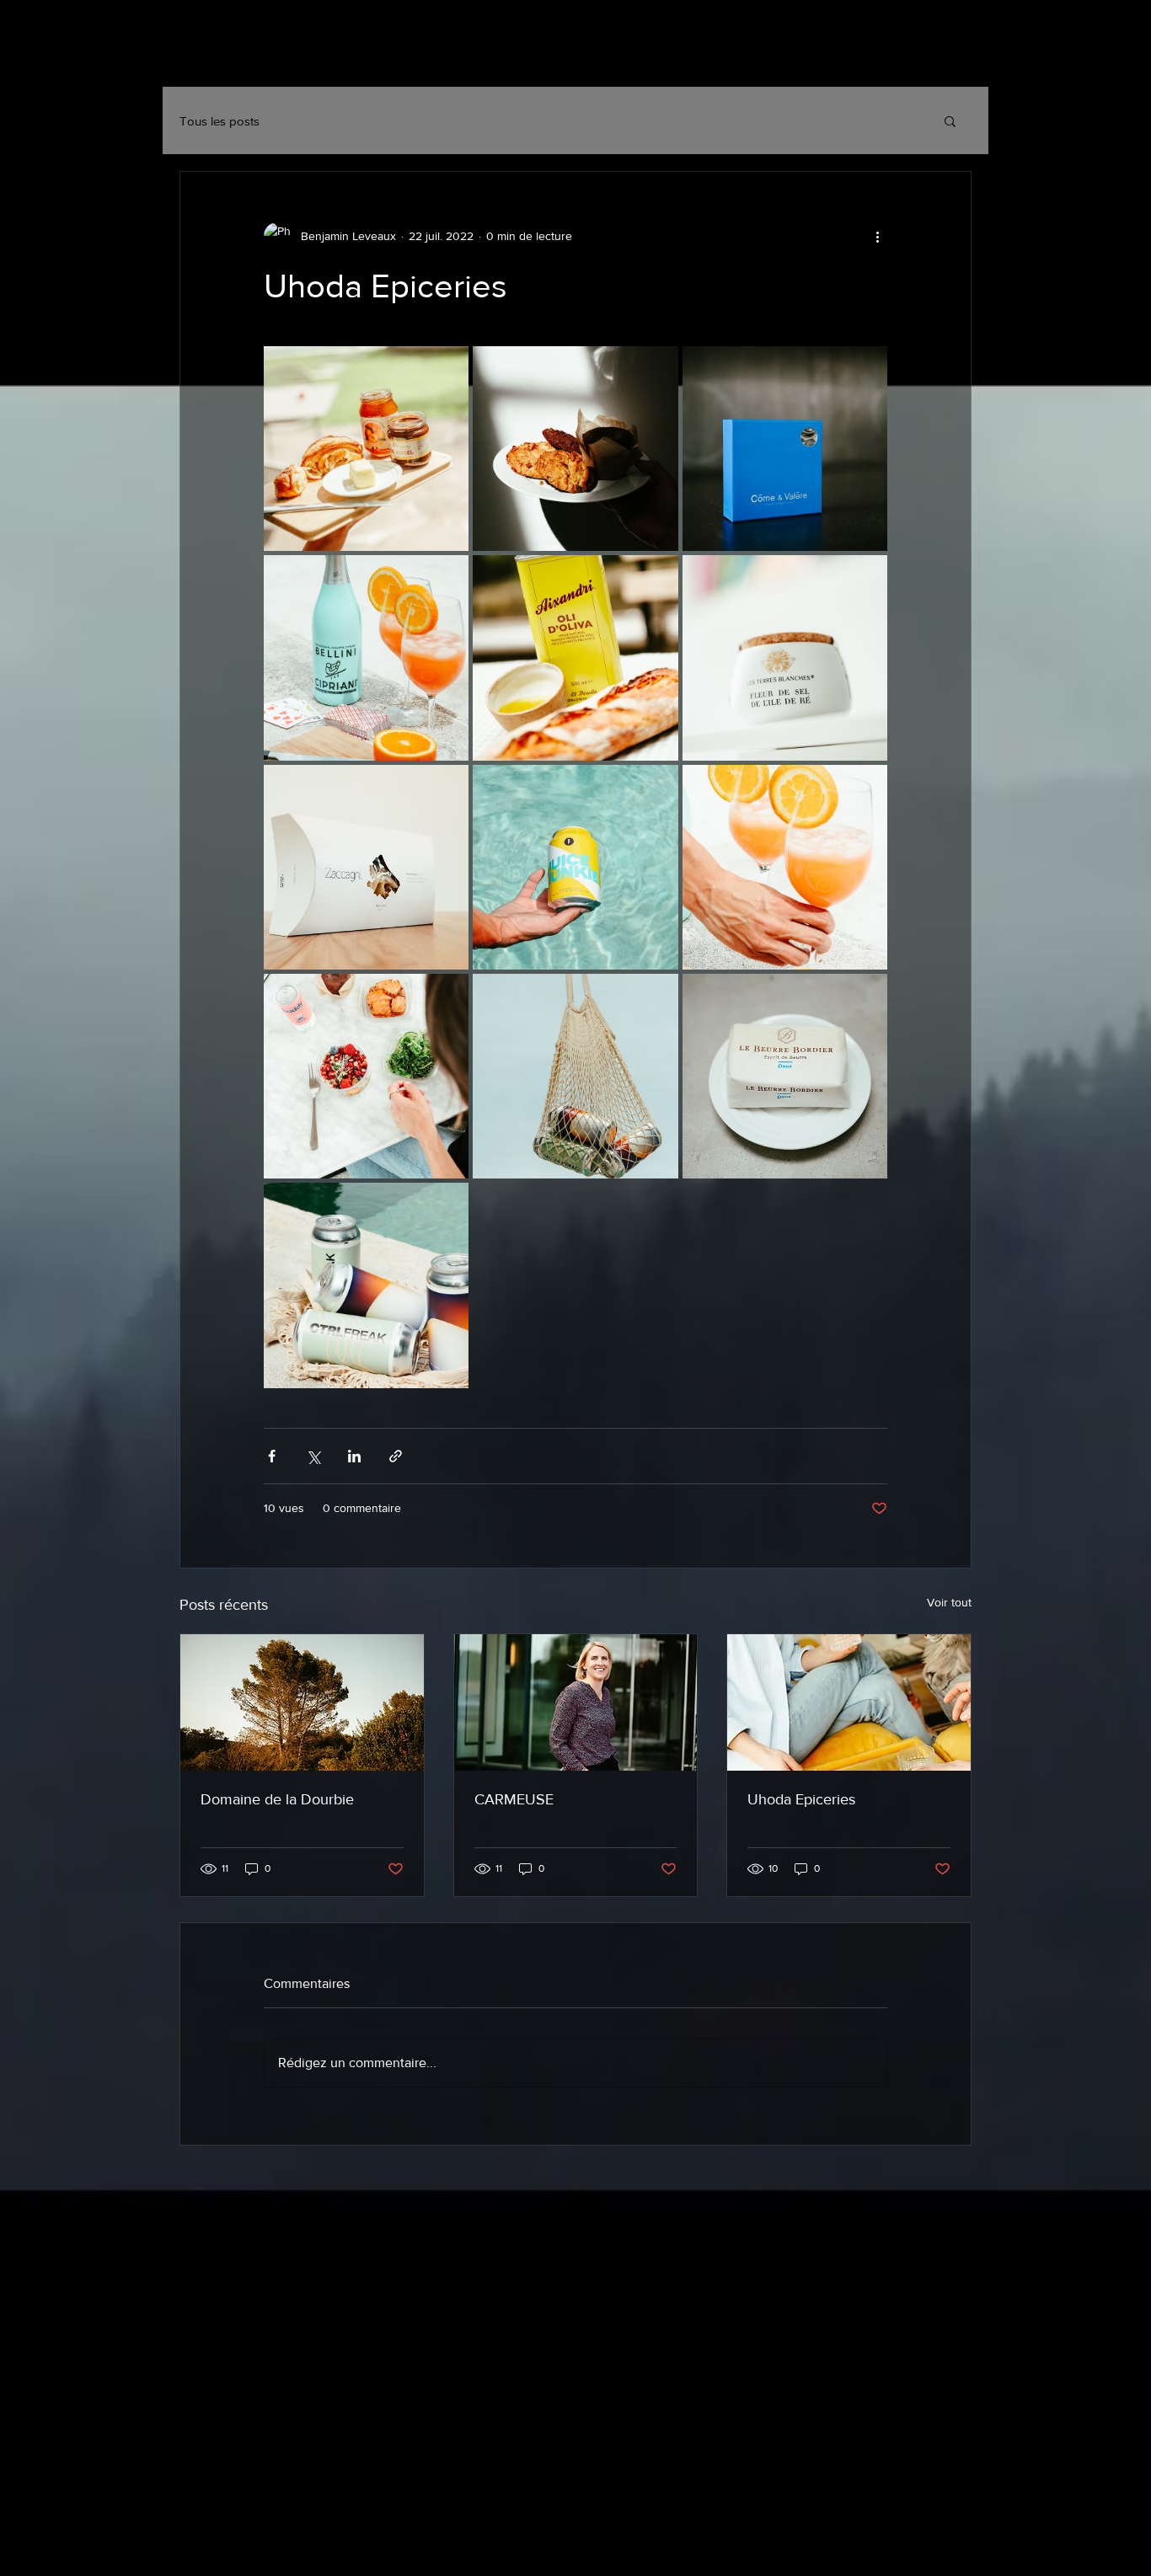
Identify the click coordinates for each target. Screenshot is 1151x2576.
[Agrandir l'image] (366, 449)
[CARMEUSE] (576, 1702)
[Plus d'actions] (877, 236)
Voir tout (949, 1602)
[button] (950, 120)
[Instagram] (875, 59)
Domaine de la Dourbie (277, 1799)
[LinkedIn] (958, 59)
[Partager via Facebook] (272, 1456)
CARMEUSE (514, 1799)
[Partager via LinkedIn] (354, 1456)
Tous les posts (219, 121)
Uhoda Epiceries (801, 1799)
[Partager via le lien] (396, 1456)
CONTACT (412, 56)
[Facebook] (916, 59)
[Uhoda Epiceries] (849, 1702)
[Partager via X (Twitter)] (313, 1456)
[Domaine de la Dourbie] (302, 1702)
